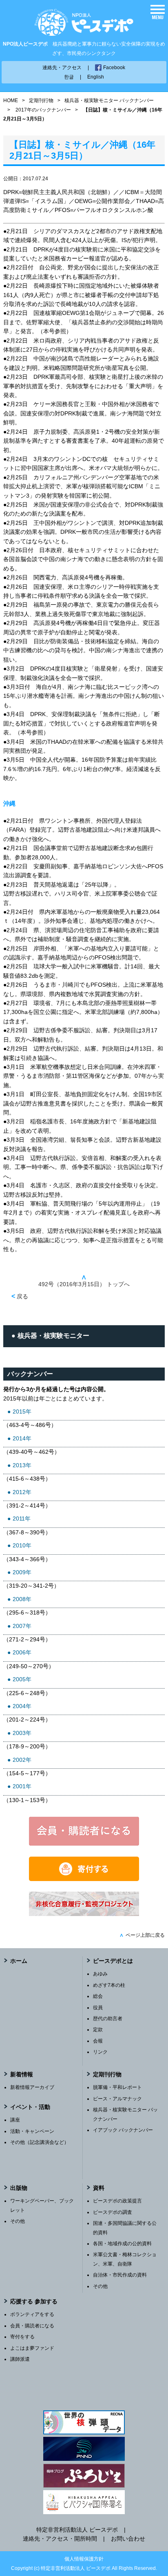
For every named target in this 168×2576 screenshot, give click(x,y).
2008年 (22, 1599)
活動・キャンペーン (32, 2131)
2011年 (22, 1519)
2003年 (22, 1733)
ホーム (19, 1961)
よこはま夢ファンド (32, 2348)
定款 (98, 2030)
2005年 (22, 1679)
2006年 (22, 1652)
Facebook (114, 68)
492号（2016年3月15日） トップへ (84, 1281)
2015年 (22, 1411)
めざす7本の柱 (109, 1985)
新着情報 (22, 2074)
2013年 (22, 1465)
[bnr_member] (84, 1844)
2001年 (22, 1786)
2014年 (22, 1438)
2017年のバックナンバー (43, 110)
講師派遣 (20, 2359)
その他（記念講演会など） (40, 2142)
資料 (99, 2188)
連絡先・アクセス (62, 68)
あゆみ (100, 1974)
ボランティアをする (32, 2314)
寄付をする (22, 2337)
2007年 (22, 1626)
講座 (15, 2120)
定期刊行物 (41, 101)
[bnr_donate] (84, 1879)
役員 (98, 2008)
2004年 (22, 1706)
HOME (11, 101)
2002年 (22, 1760)
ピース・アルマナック (117, 2099)
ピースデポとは (113, 1961)
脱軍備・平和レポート (117, 2087)
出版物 (19, 2188)
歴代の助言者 (108, 2019)
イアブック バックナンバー (123, 2130)
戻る (20, 1296)
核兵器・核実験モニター (53, 1336)
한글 (69, 77)
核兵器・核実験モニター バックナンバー (109, 101)
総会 (98, 1996)
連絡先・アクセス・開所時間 (60, 2539)
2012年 (22, 1492)
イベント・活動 (30, 2107)
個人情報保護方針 (84, 2559)
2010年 (22, 1545)
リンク (100, 2052)
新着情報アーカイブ (32, 2087)
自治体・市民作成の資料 (120, 2275)
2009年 (22, 1572)
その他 (18, 2221)
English (96, 77)
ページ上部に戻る (142, 1935)
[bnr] (84, 1914)
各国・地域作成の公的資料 (122, 2244)
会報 (98, 2041)
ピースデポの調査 (113, 2212)
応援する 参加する (34, 2301)
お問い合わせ (128, 2539)
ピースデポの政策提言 (117, 2201)
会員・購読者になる (32, 2326)
